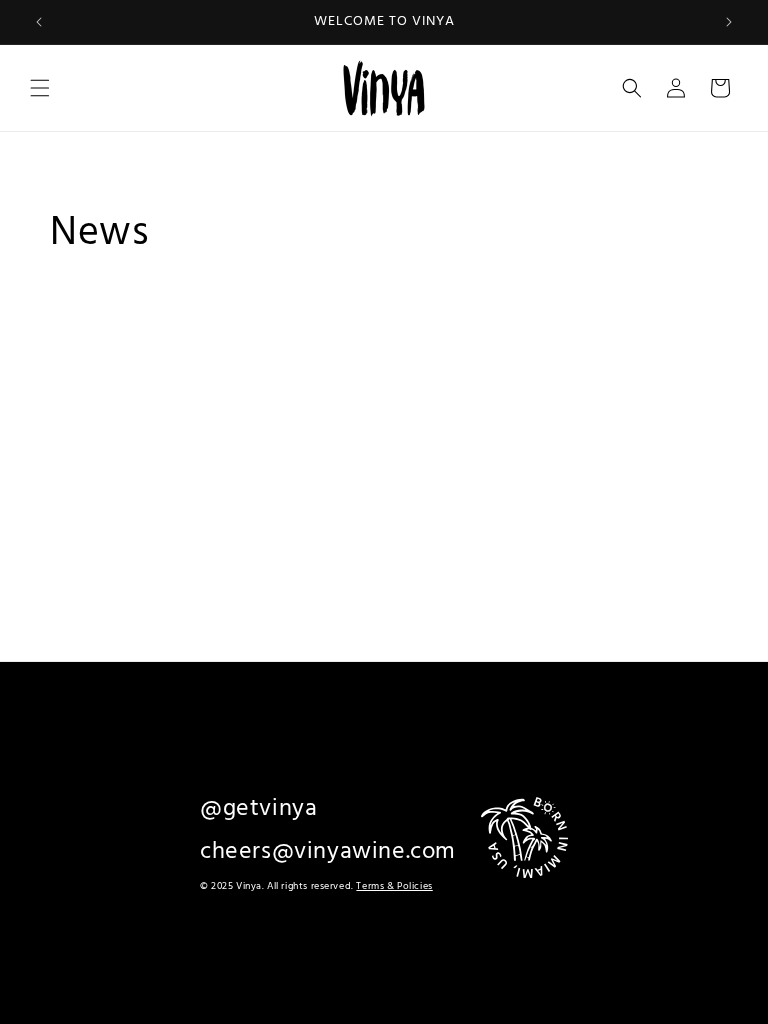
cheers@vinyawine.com (328, 852)
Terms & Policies (394, 886)
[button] (40, 88)
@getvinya (258, 809)
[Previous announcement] (39, 22)
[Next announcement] (729, 22)
